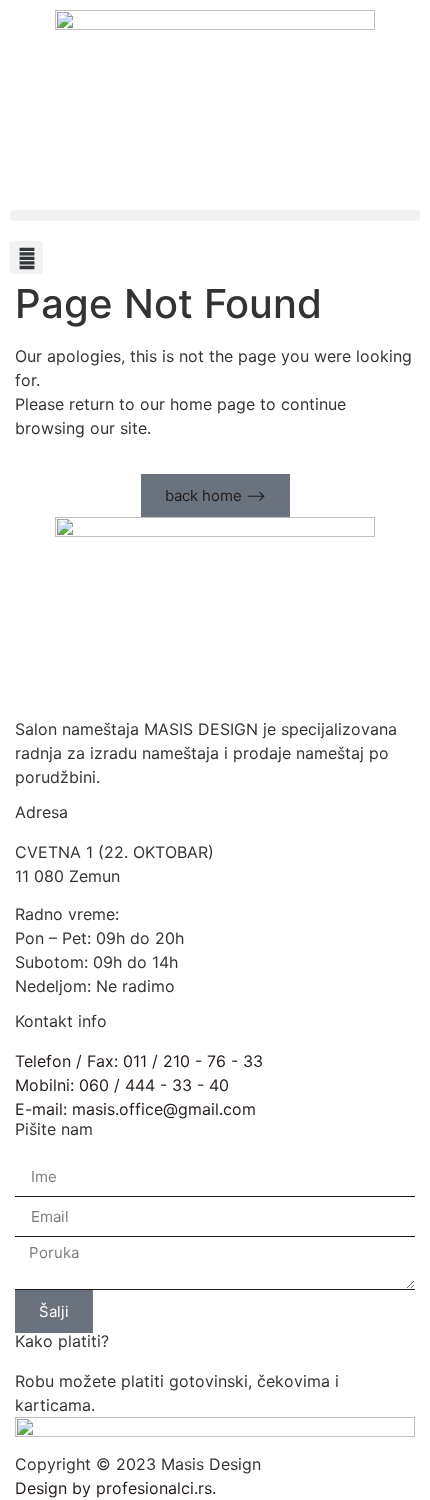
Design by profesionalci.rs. (115, 1488)
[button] (215, 215)
